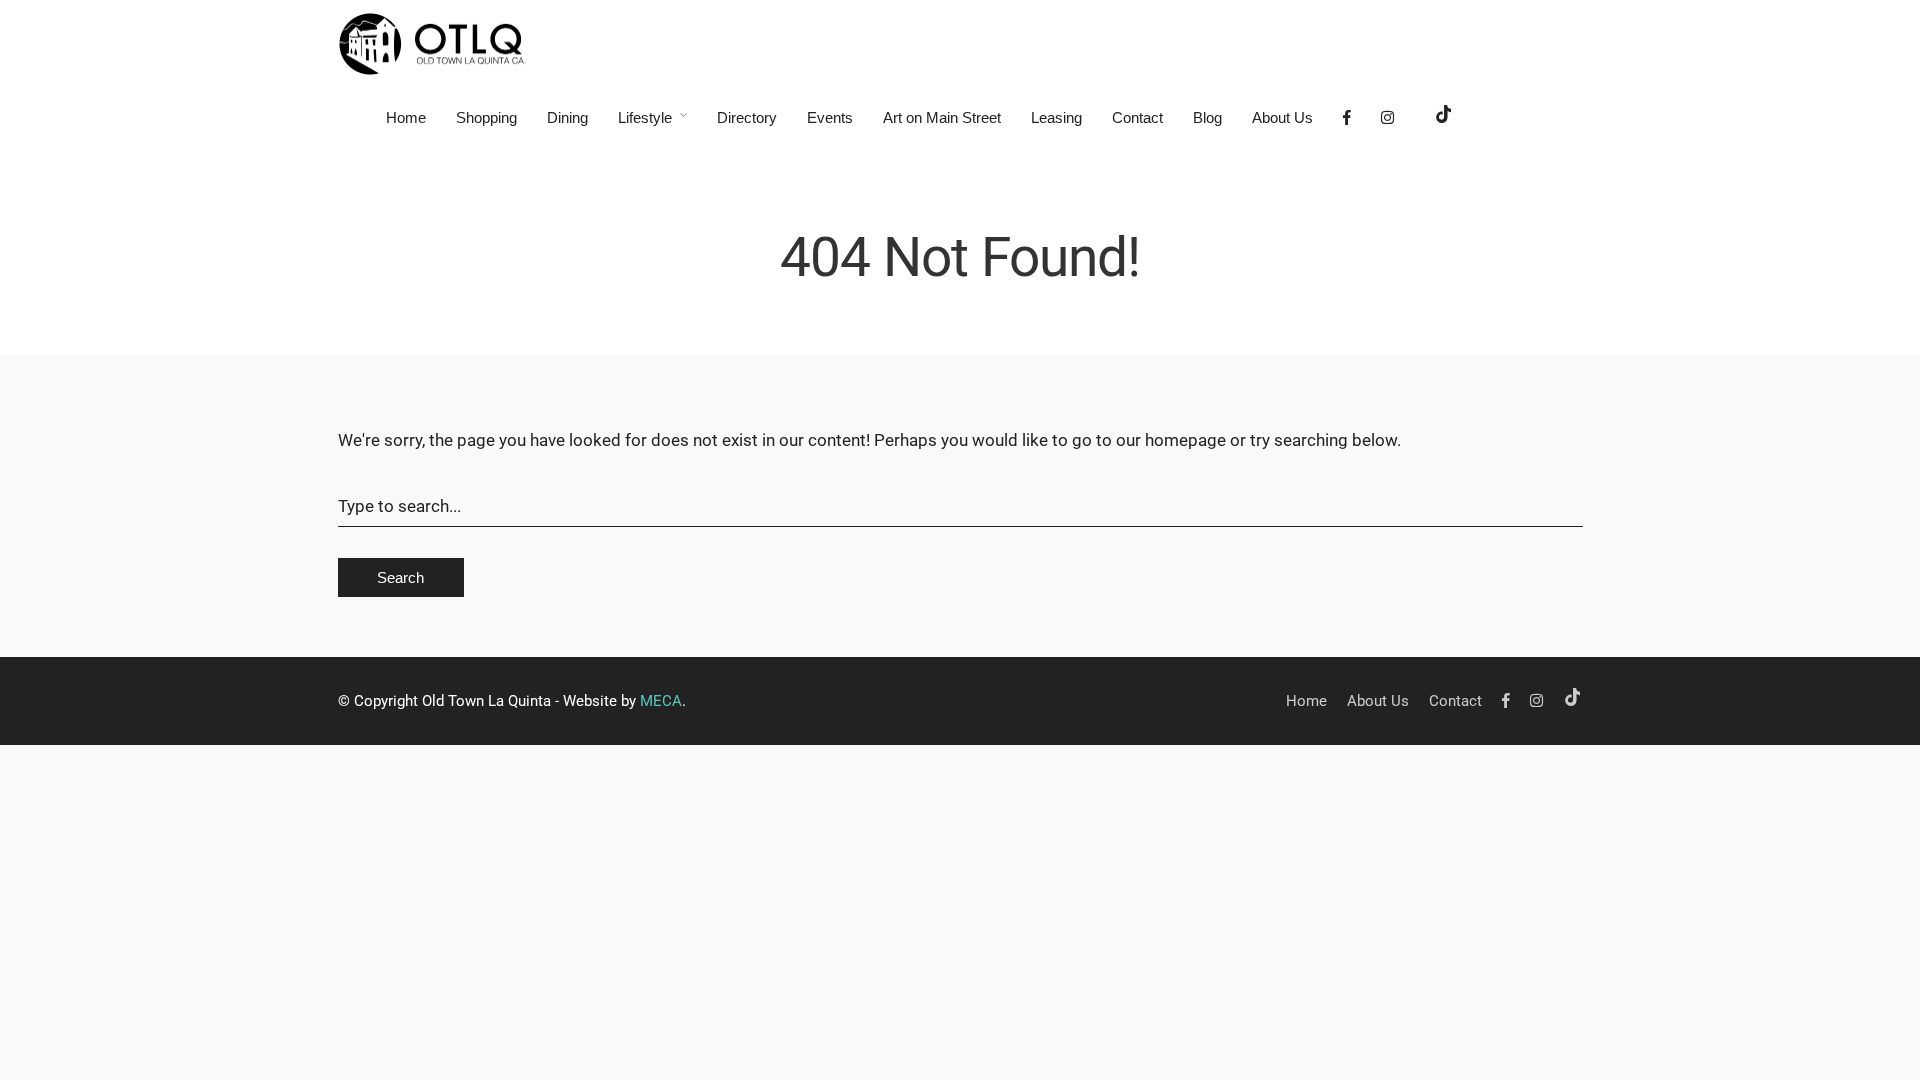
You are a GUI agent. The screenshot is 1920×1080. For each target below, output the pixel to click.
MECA (661, 701)
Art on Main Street (942, 117)
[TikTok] (1444, 117)
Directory (747, 117)
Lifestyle (645, 117)
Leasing (1056, 117)
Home (406, 117)
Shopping (486, 117)
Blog (1207, 117)
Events (830, 117)
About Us (1282, 117)
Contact (1137, 117)
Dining (567, 117)
